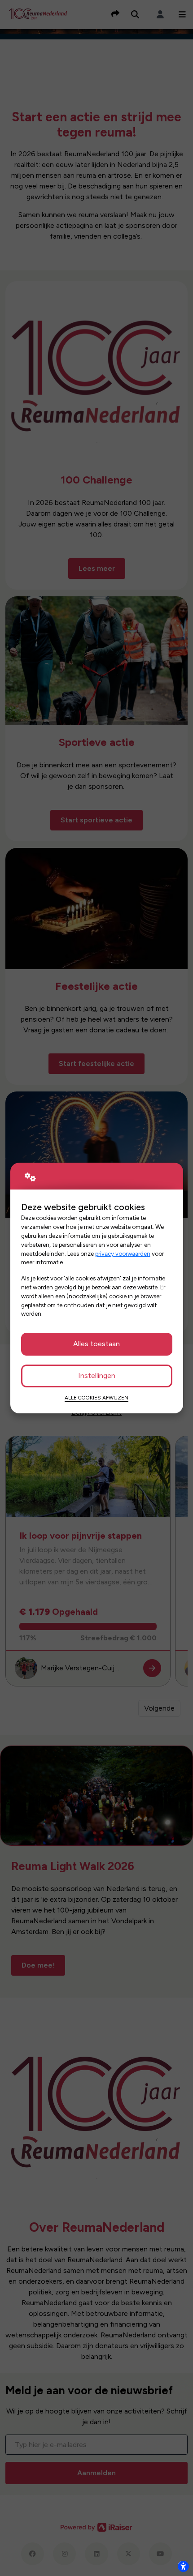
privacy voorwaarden (123, 1254)
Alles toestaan (96, 1344)
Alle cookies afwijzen (96, 1398)
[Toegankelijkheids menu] (183, 2566)
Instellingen (97, 1376)
